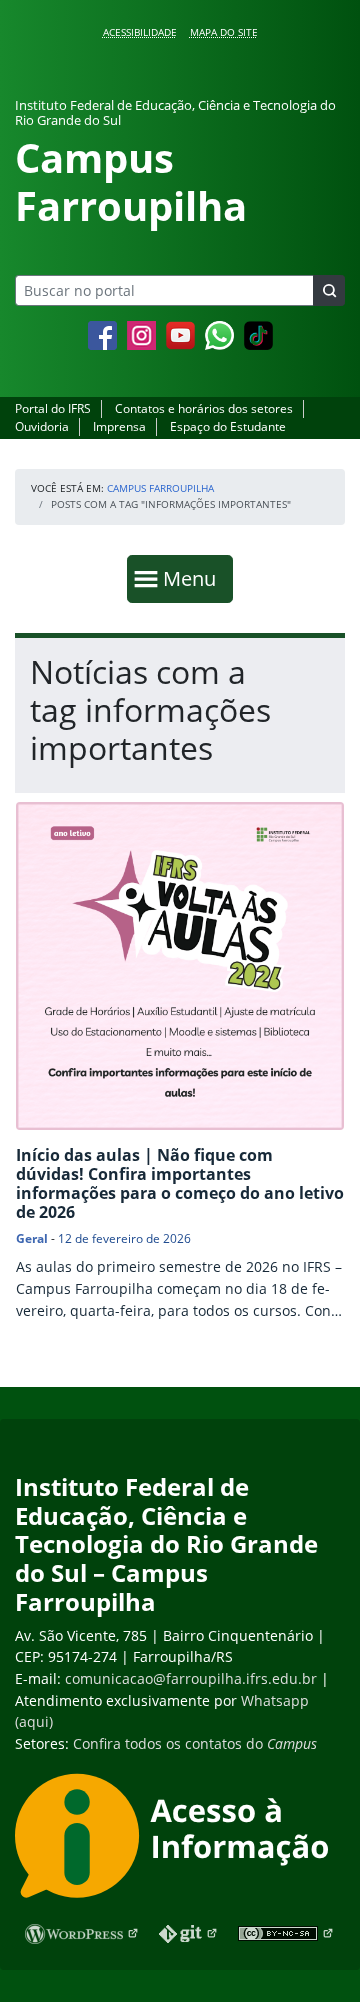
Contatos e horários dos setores (204, 408)
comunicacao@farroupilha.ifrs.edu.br (191, 1678)
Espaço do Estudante (228, 426)
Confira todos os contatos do (195, 1743)
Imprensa (119, 426)
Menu (194, 578)
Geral (32, 1238)
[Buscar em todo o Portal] (329, 290)
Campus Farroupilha (160, 488)
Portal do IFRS (53, 408)
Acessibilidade (140, 32)
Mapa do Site (224, 32)
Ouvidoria (42, 426)
